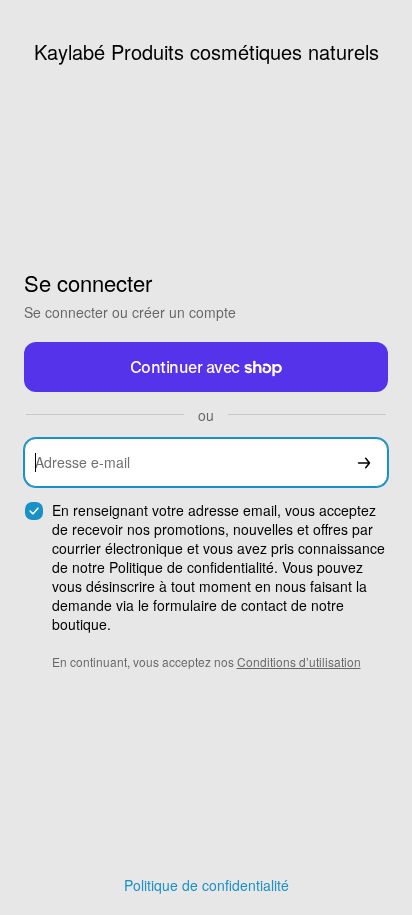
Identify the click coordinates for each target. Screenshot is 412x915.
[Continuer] (364, 462)
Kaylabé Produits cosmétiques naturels (206, 51)
